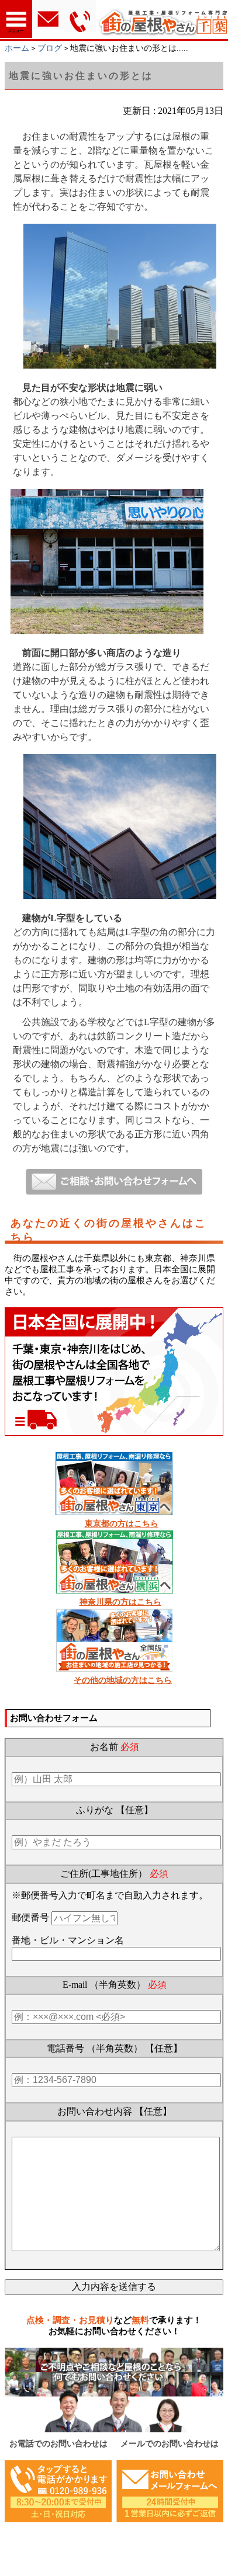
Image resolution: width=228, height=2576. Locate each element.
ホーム (17, 48)
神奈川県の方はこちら (120, 1602)
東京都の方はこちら (122, 1524)
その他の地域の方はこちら (123, 1680)
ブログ (50, 48)
